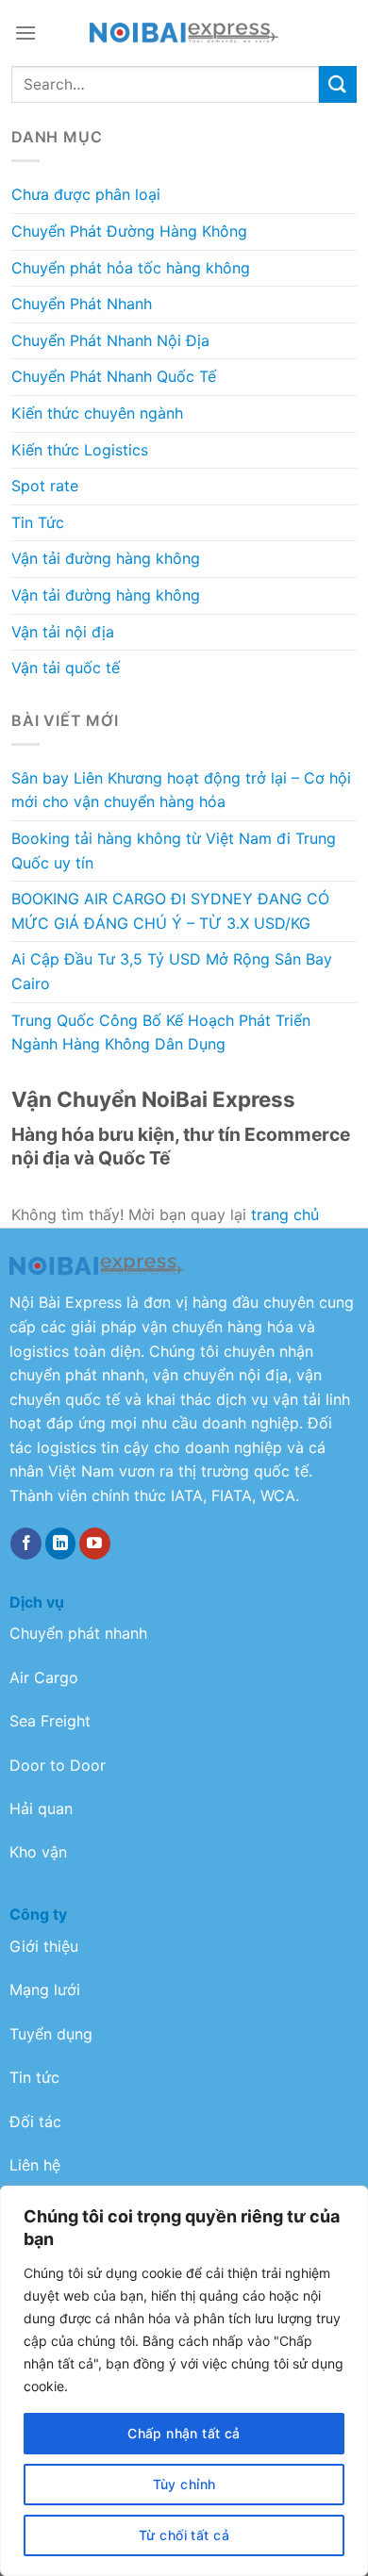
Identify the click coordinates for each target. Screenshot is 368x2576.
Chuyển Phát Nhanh (82, 304)
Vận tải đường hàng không (106, 558)
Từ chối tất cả (184, 2535)
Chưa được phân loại (86, 194)
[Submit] (338, 84)
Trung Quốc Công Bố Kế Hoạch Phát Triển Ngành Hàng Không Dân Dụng (161, 1032)
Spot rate (45, 486)
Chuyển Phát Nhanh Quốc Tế (114, 376)
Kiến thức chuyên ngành (97, 413)
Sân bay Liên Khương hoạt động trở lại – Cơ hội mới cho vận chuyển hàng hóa (181, 790)
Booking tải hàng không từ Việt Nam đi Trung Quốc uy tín (174, 850)
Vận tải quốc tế (66, 668)
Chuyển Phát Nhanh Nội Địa (110, 340)
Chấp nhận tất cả (184, 2433)
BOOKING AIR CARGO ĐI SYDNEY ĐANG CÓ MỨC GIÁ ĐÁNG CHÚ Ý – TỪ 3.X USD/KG (170, 911)
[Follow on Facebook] (26, 1544)
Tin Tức (38, 522)
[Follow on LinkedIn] (61, 1544)
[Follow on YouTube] (95, 1544)
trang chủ (285, 1214)
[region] (184, 2381)
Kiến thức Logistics (80, 450)
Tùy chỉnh (184, 2484)
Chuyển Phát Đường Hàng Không (129, 231)
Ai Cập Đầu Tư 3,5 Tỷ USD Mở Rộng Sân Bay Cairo (172, 971)
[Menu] (25, 33)
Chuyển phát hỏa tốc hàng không (131, 268)
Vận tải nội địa (63, 632)
